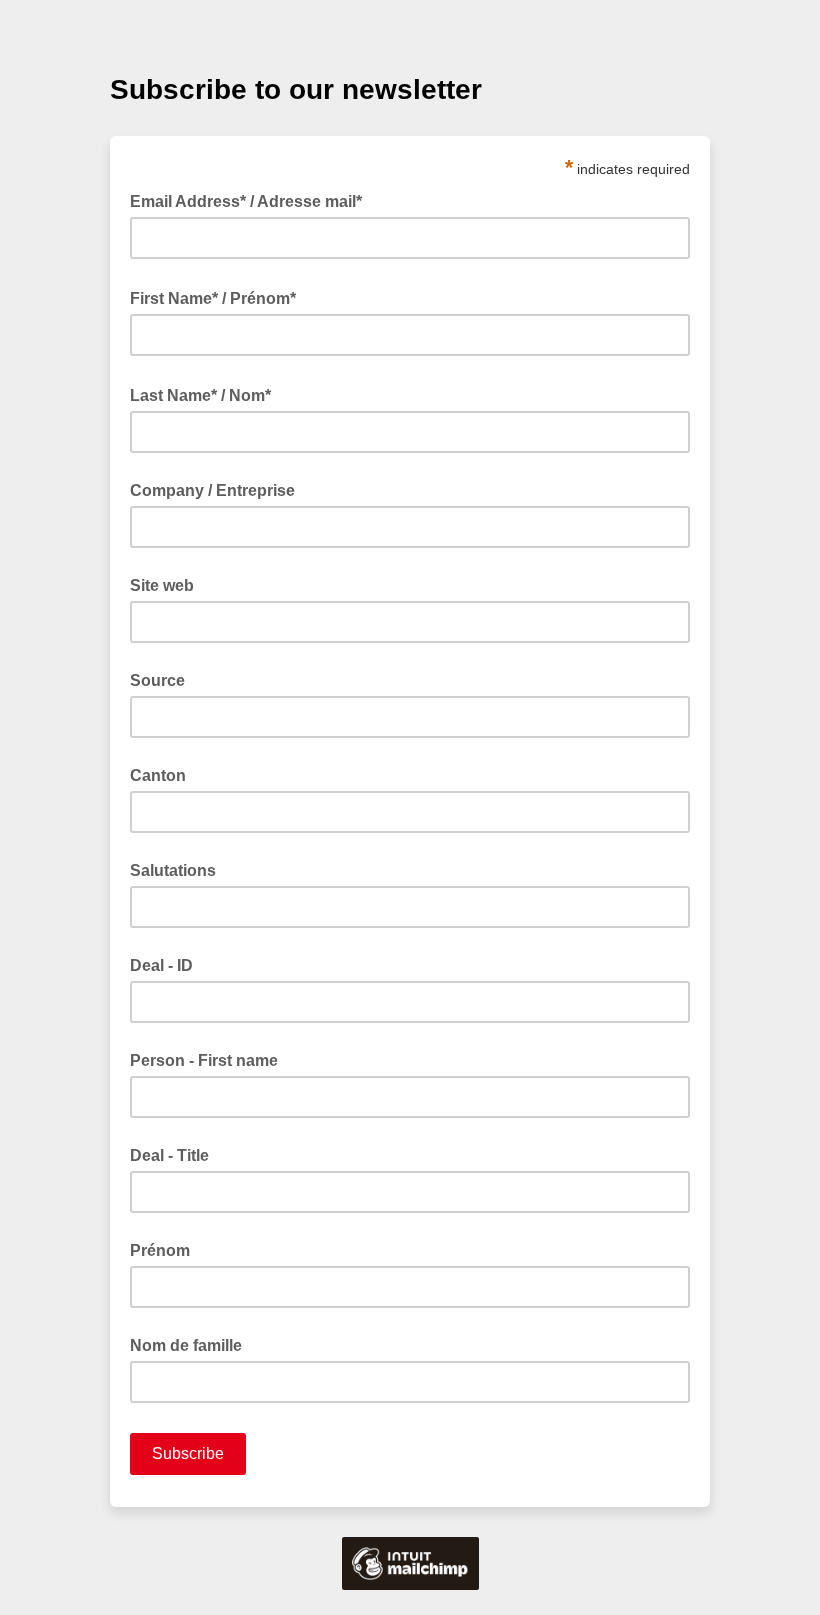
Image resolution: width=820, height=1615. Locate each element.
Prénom (160, 1250)
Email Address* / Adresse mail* (252, 200)
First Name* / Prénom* (219, 297)
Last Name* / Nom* (206, 394)
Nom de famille (186, 1345)
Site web (162, 585)
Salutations (173, 870)
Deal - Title (169, 1155)
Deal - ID (161, 965)
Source (157, 680)
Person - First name (204, 1060)
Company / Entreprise (212, 490)
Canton (158, 775)
